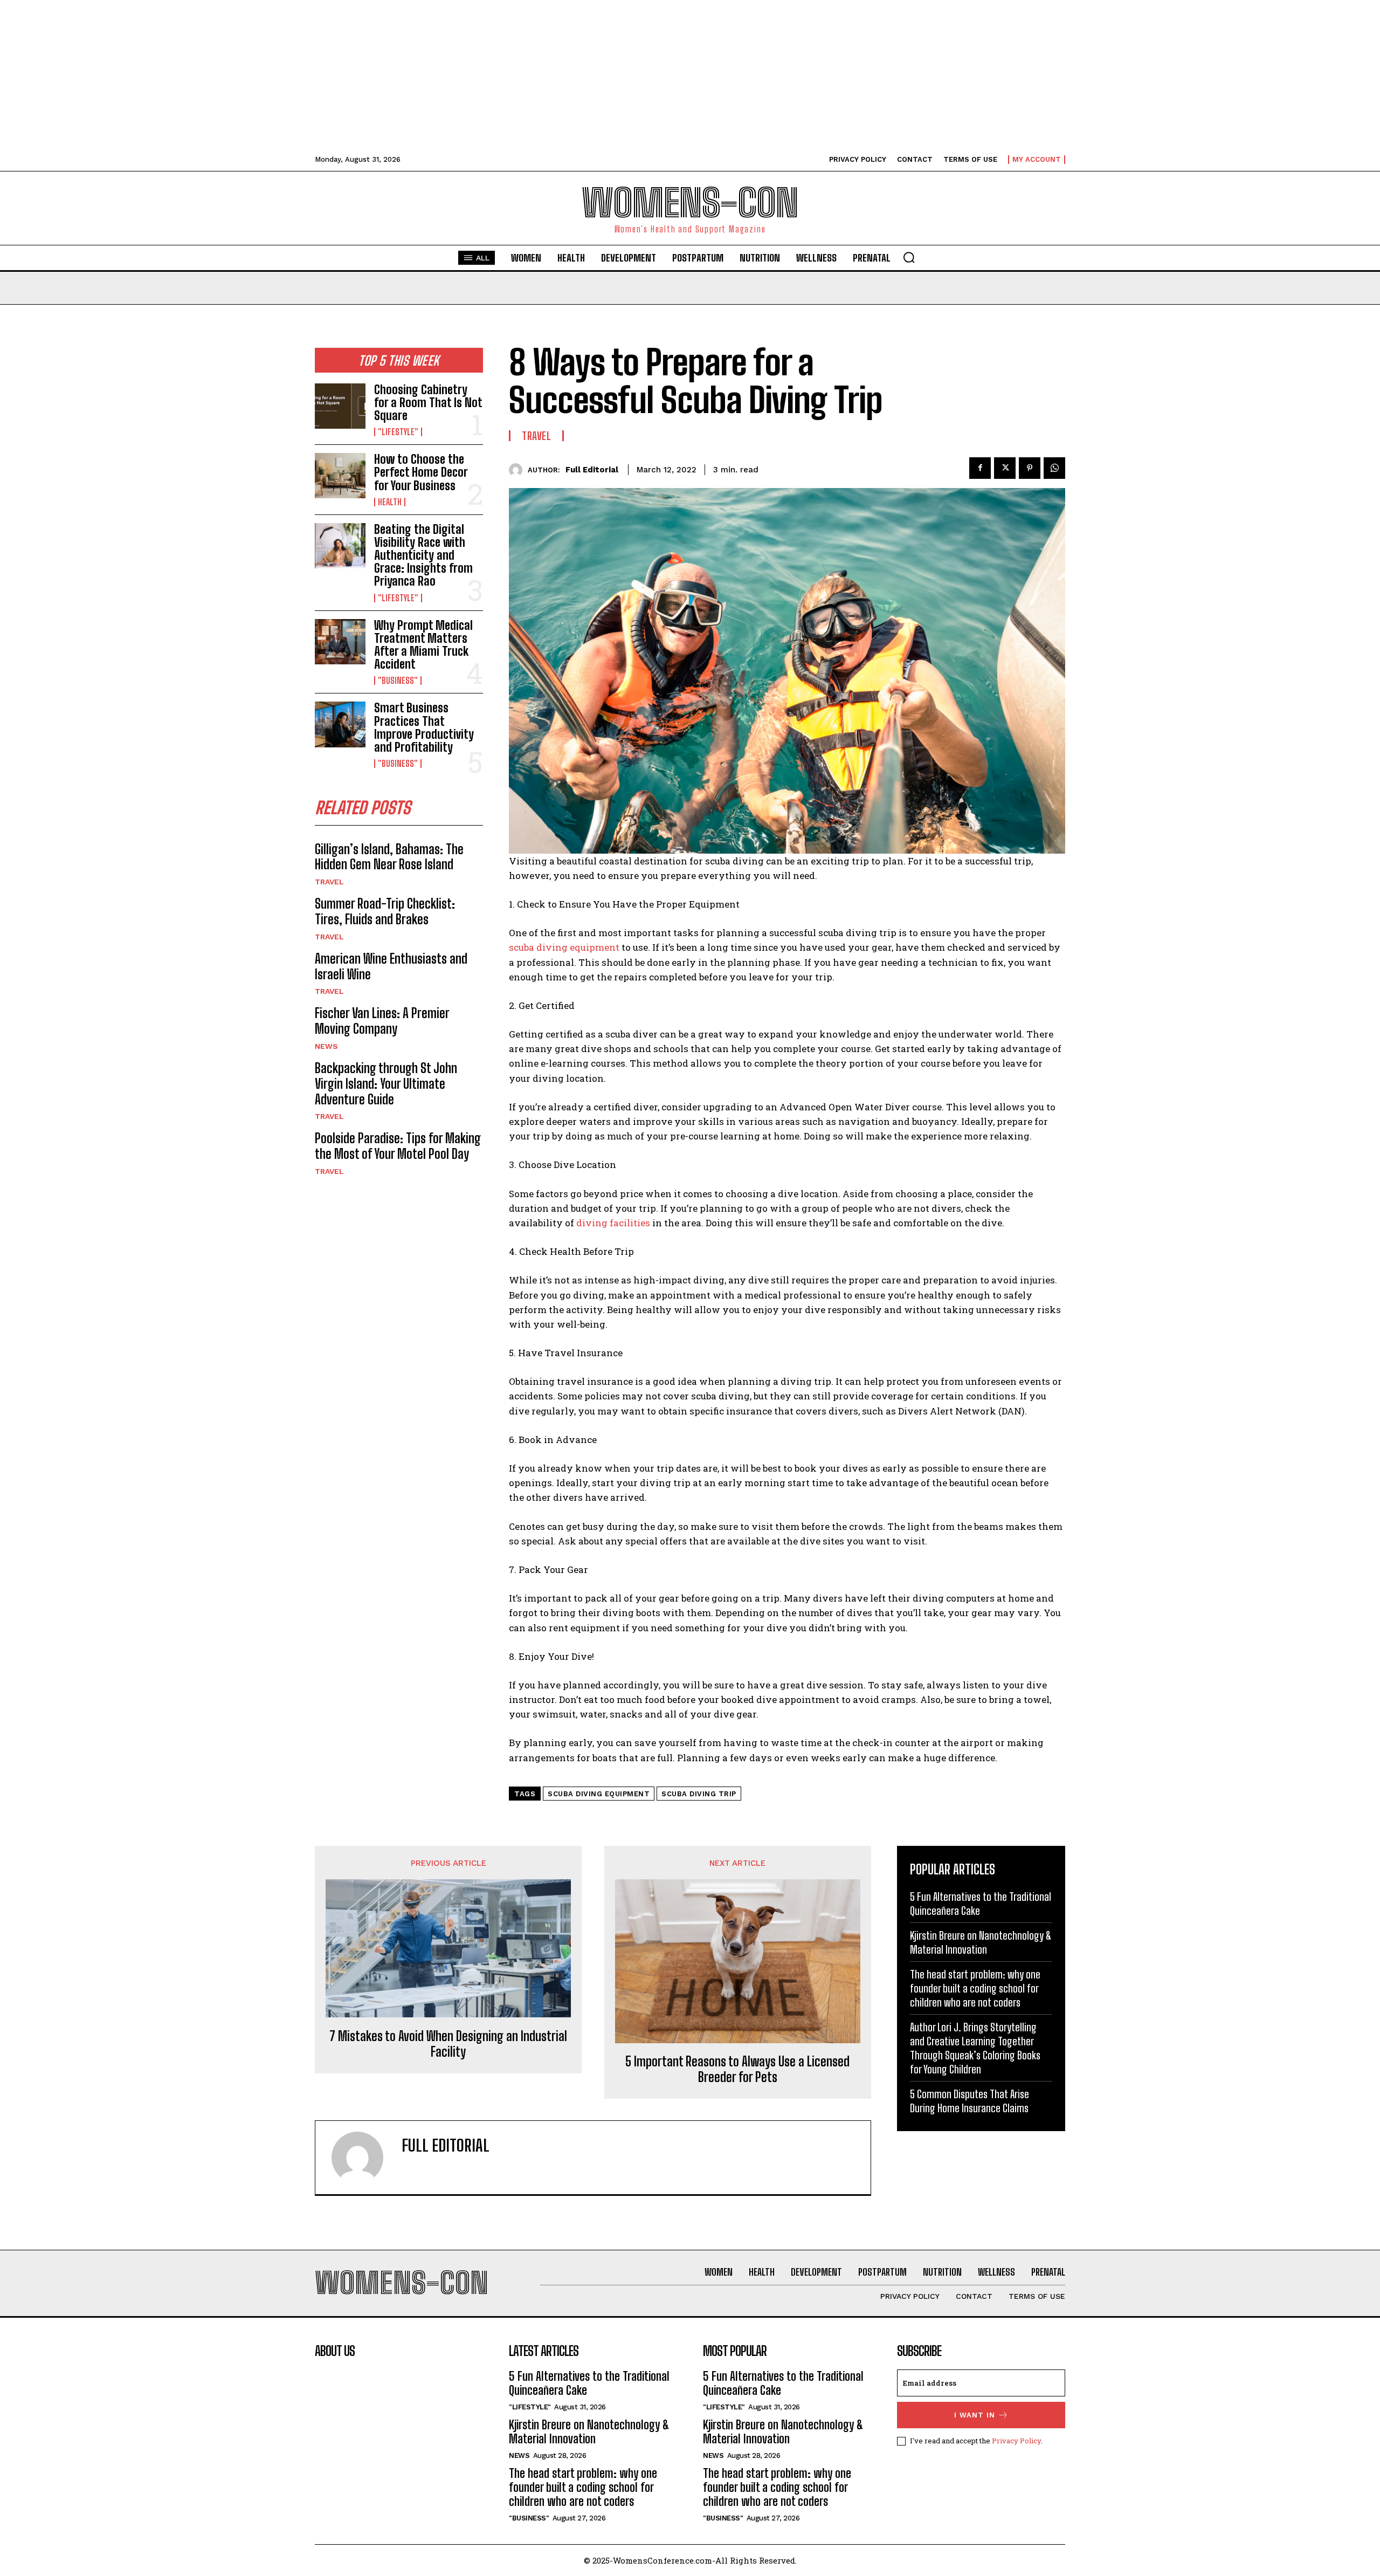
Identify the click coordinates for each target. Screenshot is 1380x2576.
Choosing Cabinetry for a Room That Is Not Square (428, 403)
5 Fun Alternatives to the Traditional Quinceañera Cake (589, 2383)
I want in (975, 2415)
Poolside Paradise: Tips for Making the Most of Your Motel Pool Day (398, 1146)
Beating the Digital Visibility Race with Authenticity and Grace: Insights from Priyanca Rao (423, 555)
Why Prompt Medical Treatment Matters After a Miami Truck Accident (423, 645)
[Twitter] (1005, 468)
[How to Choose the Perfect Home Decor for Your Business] (340, 476)
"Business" (398, 681)
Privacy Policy (1016, 2441)
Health (390, 502)
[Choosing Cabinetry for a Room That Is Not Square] (340, 406)
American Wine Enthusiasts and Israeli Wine (391, 966)
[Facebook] (980, 468)
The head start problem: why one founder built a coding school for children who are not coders (975, 1988)
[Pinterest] (1030, 468)
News (326, 1046)
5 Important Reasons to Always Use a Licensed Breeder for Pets (737, 2069)
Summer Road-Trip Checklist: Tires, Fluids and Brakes (385, 911)
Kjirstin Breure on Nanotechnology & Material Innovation (589, 2432)
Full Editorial (592, 470)
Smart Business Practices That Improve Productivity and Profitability (424, 727)
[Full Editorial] (518, 470)
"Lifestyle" (398, 432)
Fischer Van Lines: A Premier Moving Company (382, 1021)
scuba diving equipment (565, 947)
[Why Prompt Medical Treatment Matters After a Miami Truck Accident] (340, 642)
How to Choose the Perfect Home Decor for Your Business (421, 472)
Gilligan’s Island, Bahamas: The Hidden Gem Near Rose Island (389, 857)
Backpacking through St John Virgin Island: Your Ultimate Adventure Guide (386, 1084)
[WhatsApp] (1054, 468)
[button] (909, 257)
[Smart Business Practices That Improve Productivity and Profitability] (340, 724)
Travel (329, 882)
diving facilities (612, 1223)
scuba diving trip (699, 1794)
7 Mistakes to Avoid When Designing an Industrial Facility (448, 2044)
